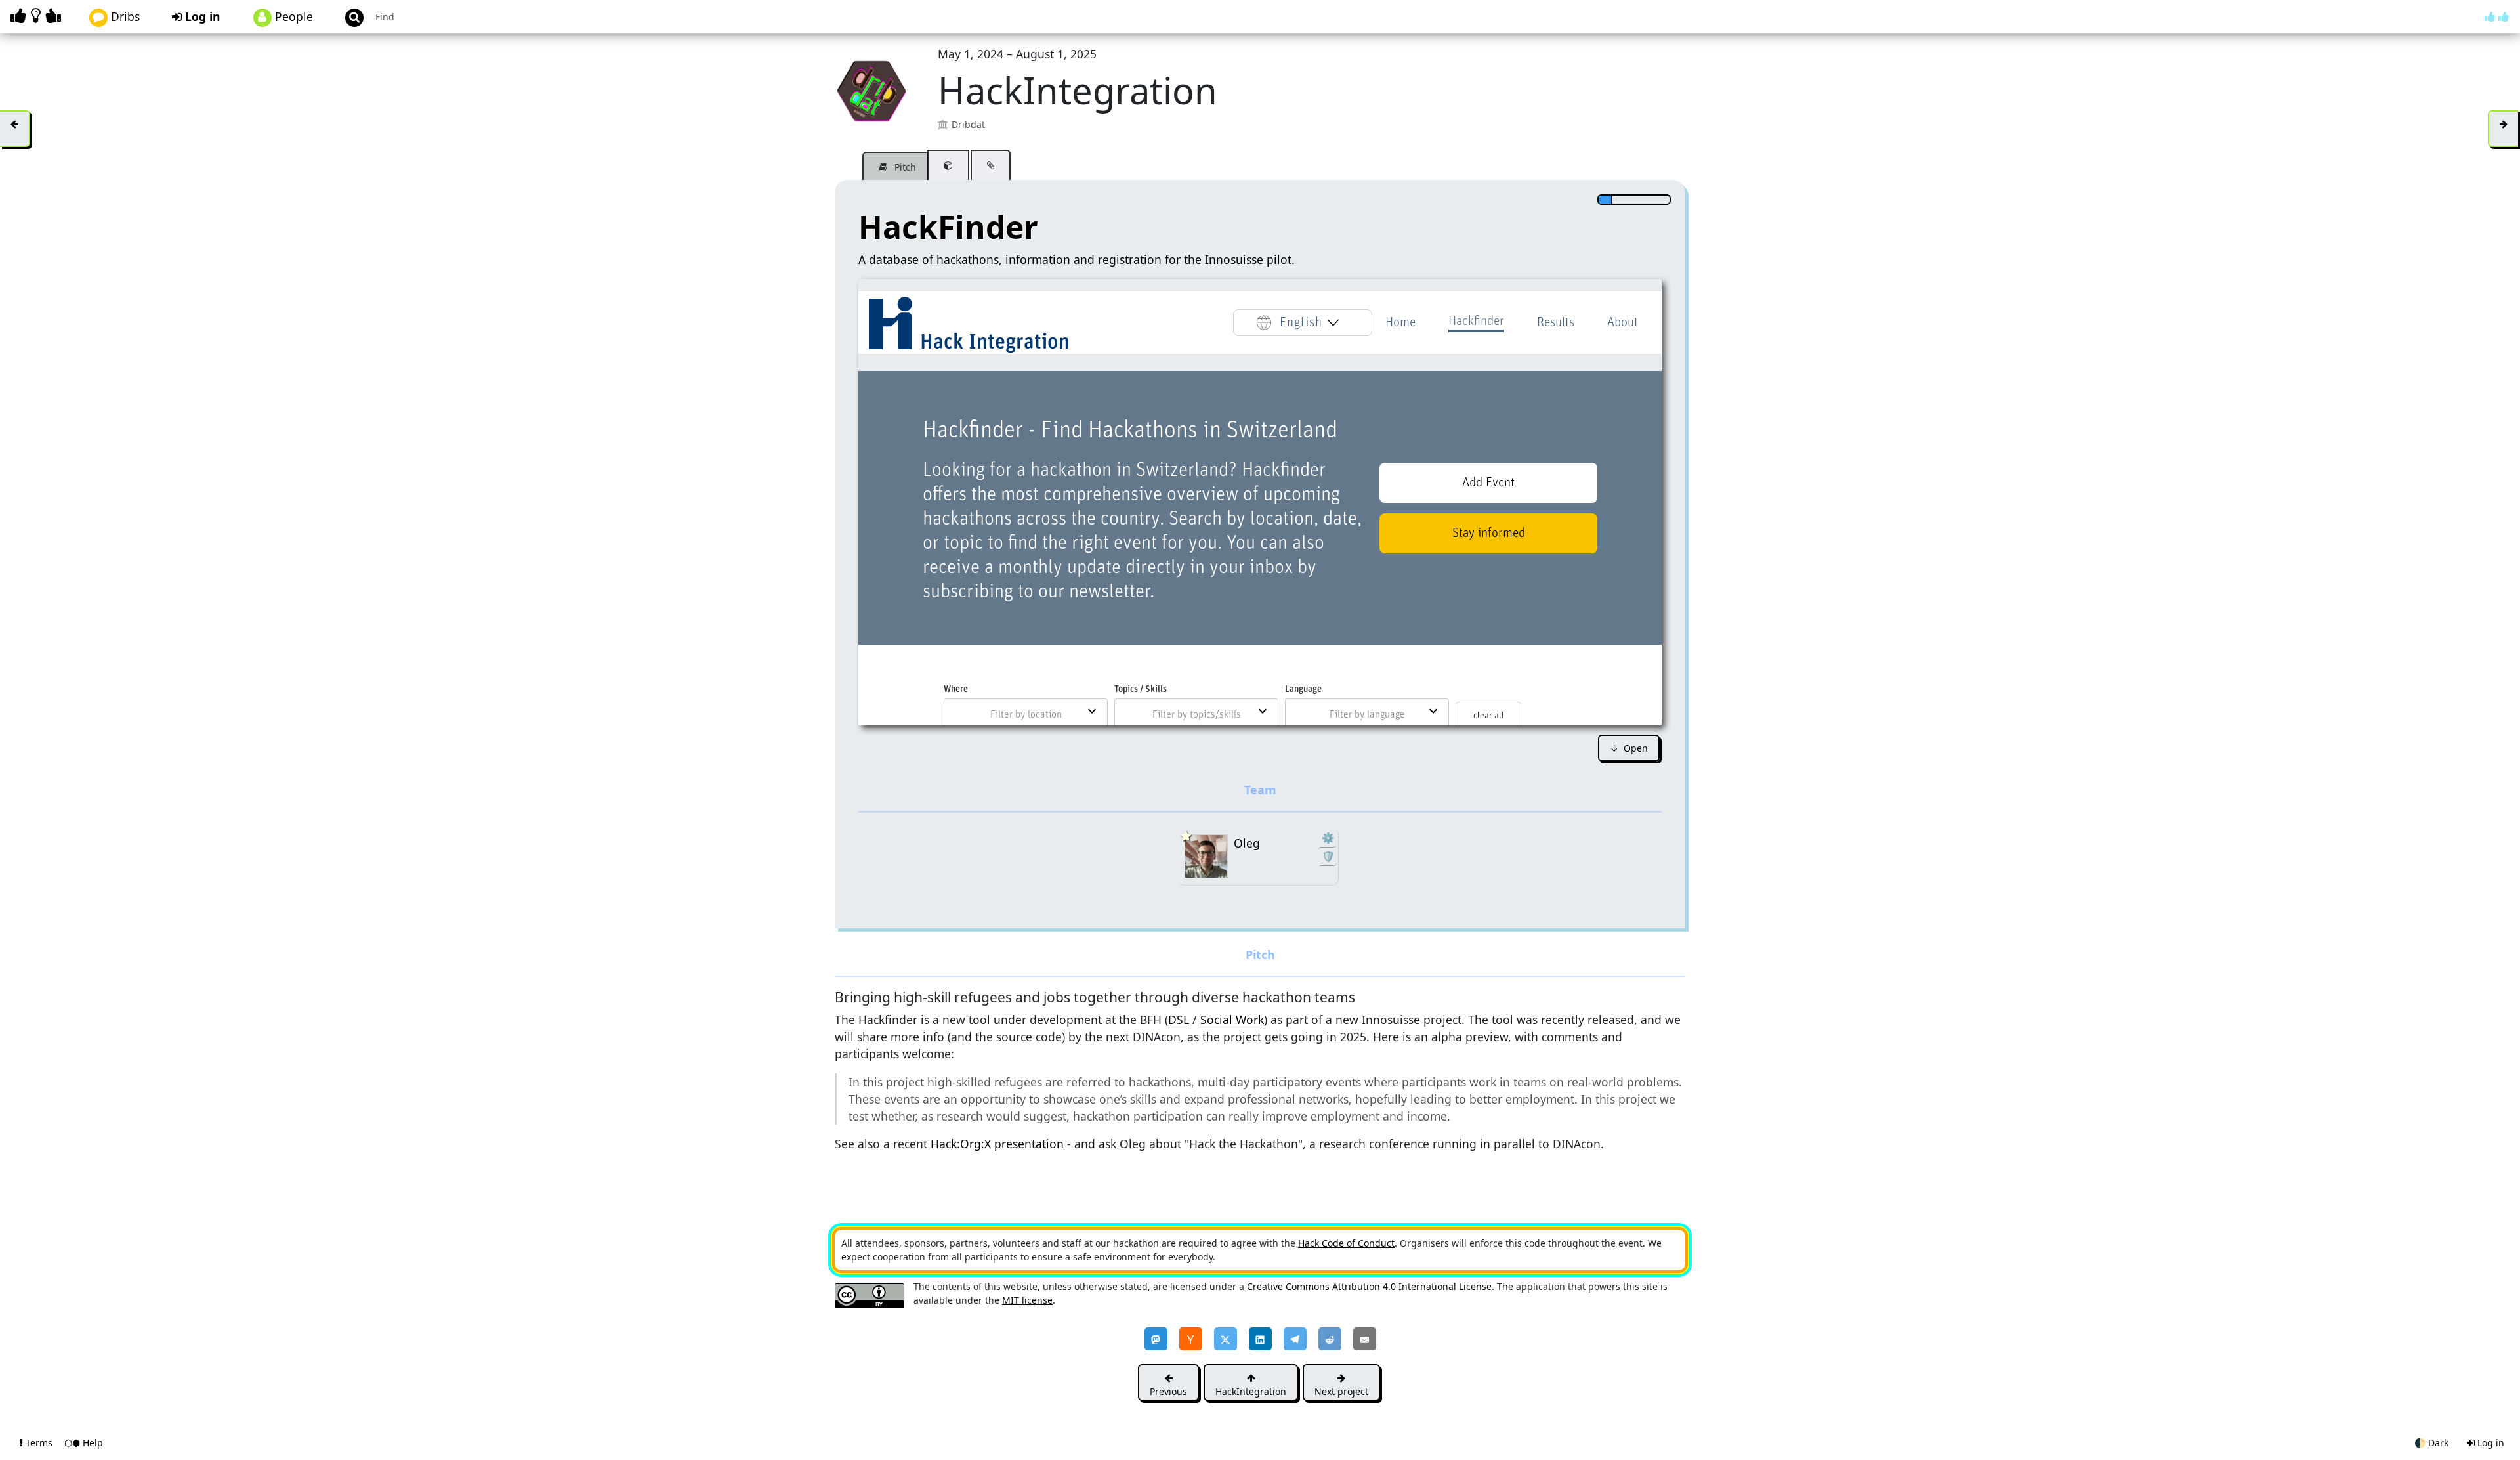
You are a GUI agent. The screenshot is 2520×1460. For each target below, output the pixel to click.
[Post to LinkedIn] (1260, 1339)
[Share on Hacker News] (1191, 1339)
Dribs (124, 16)
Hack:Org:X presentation (997, 1144)
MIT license (1027, 1300)
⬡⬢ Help (84, 1443)
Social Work (1232, 1020)
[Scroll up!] (2497, 16)
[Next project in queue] (2503, 129)
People (292, 16)
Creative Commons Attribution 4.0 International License (1369, 1286)
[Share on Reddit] (1330, 1339)
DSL (1179, 1020)
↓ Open (1629, 748)
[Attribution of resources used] (948, 165)
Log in (201, 16)
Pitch (904, 167)
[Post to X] (1226, 1339)
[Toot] (1156, 1339)
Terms (39, 1443)
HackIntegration (1251, 1391)
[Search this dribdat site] (348, 17)
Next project (1341, 1391)
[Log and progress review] (991, 165)
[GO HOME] (38, 15)
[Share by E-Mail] (1365, 1339)
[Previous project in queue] (15, 129)
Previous (1168, 1391)
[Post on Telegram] (1295, 1339)
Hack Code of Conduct (1346, 1243)
